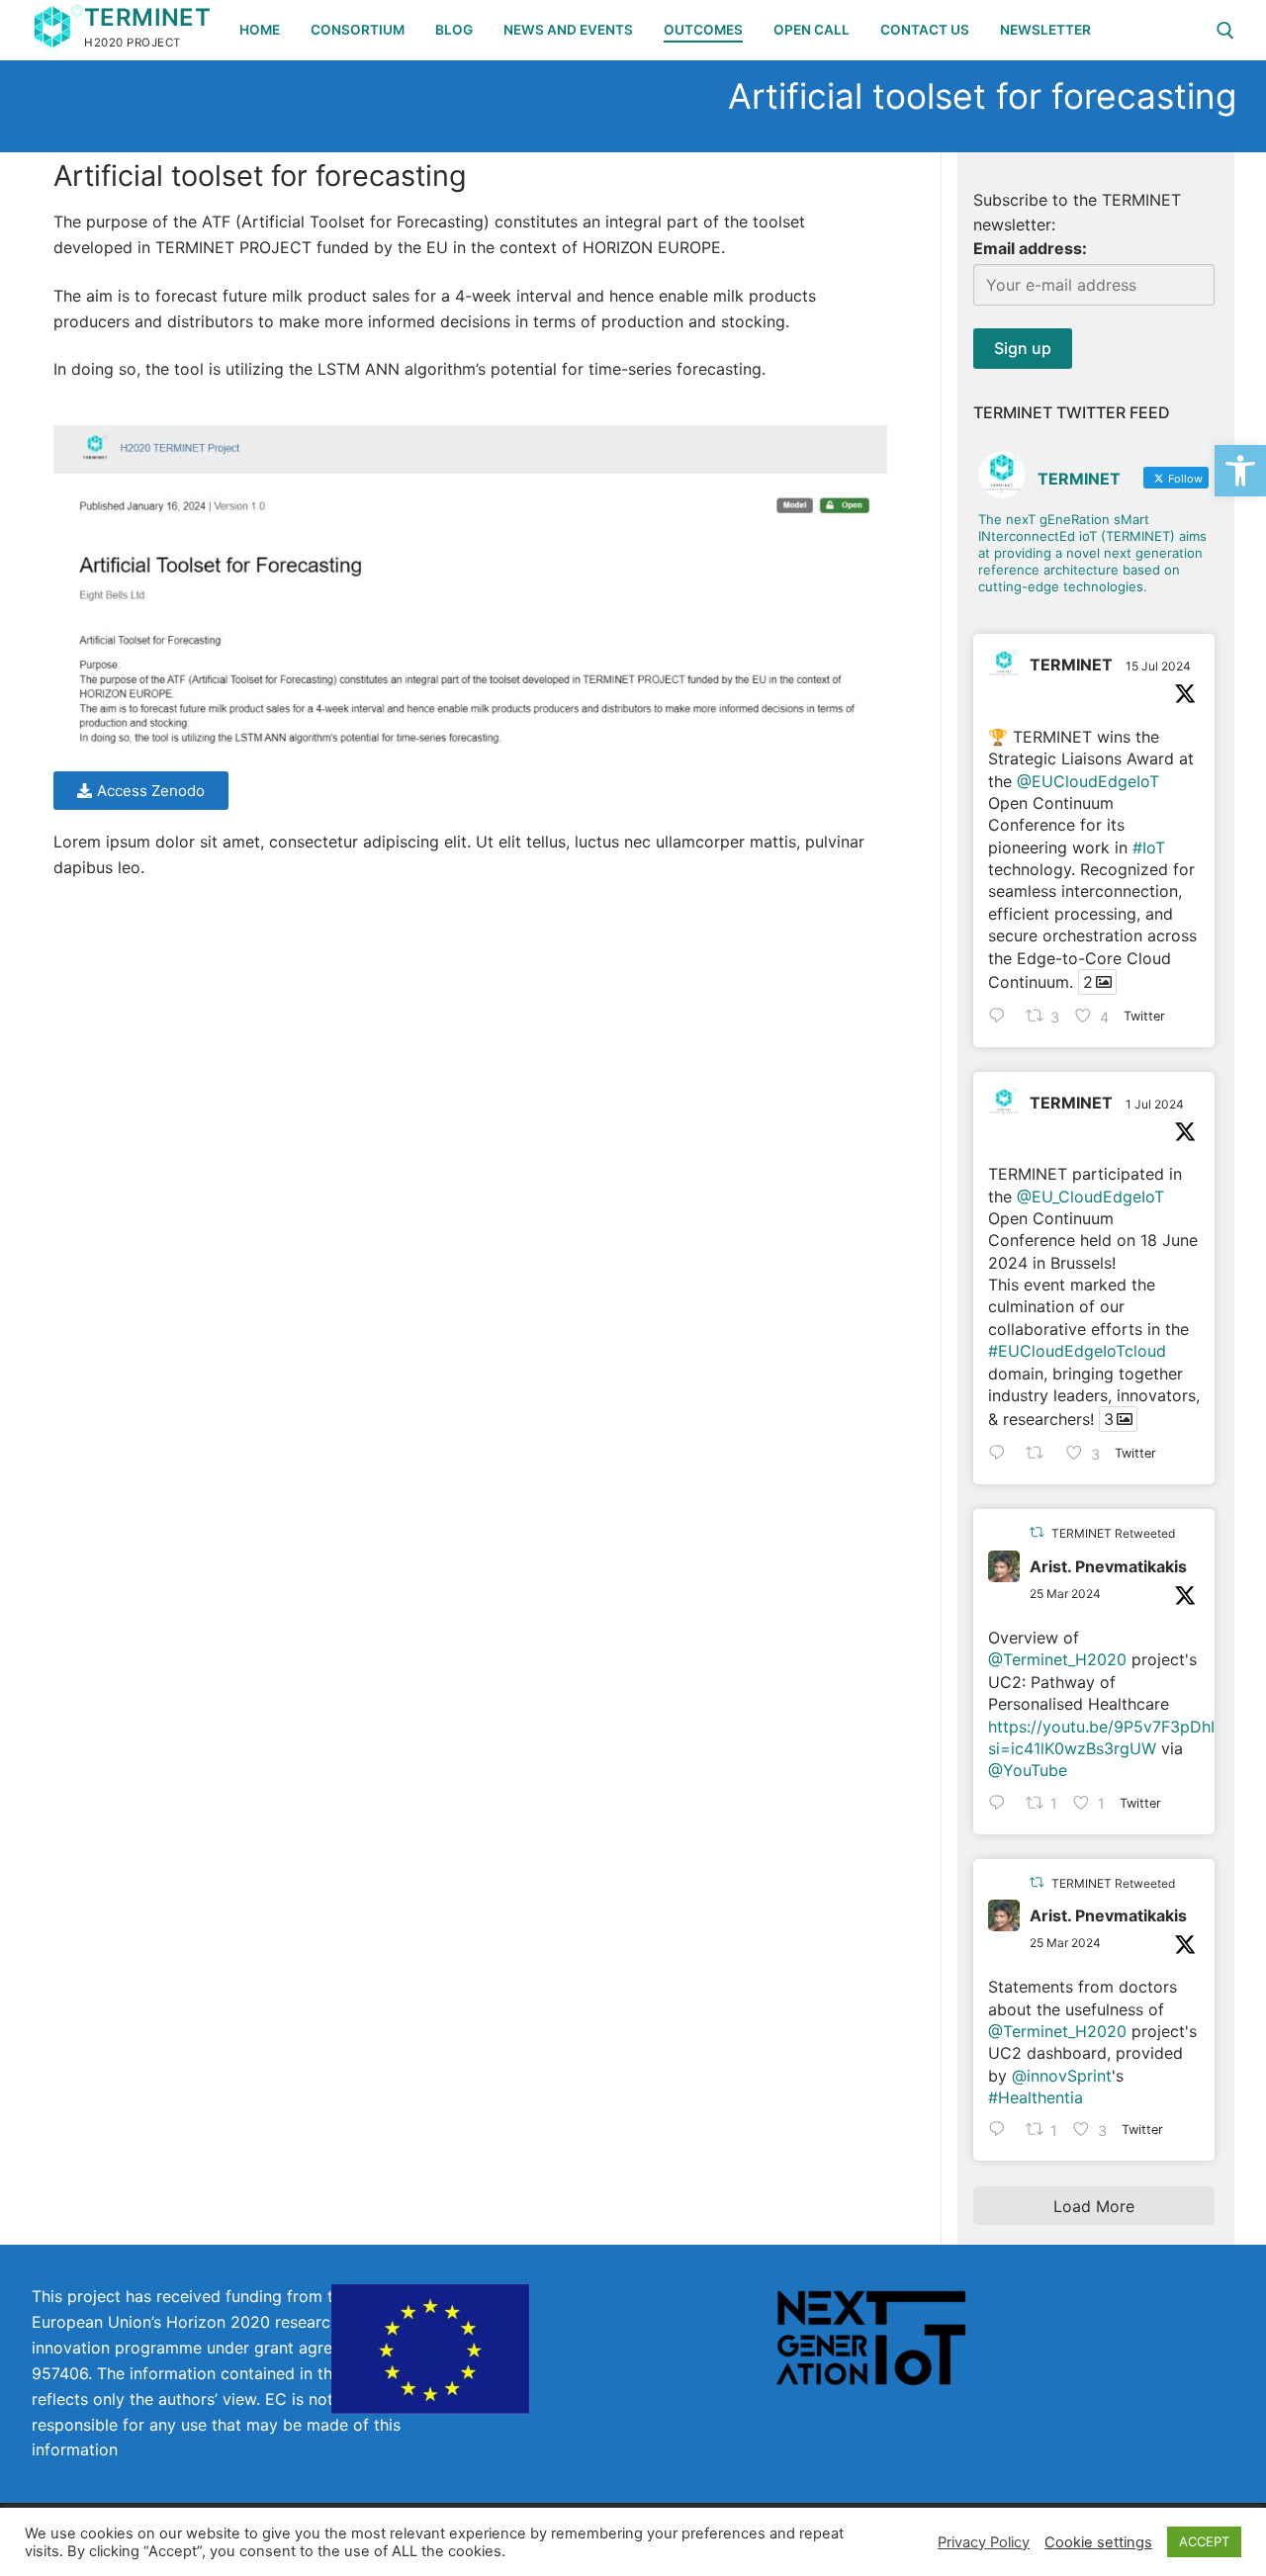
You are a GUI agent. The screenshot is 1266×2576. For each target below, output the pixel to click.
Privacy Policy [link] (984, 2542)
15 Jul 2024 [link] (1158, 666)
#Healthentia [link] (1036, 2097)
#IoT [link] (1149, 847)
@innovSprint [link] (1062, 2076)
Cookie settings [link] (1098, 2542)
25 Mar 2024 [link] (1065, 1594)
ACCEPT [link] (1204, 2541)
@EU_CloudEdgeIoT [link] (1090, 1197)
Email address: (1030, 248)
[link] (1240, 471)
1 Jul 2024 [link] (1155, 1104)
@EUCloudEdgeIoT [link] (1088, 781)
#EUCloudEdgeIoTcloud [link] (1077, 1351)
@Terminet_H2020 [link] (1057, 1659)
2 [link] (1088, 982)
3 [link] (1109, 1419)
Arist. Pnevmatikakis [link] (1108, 1566)
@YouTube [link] (1028, 1770)
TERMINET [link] (147, 17)
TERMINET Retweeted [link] (1113, 1533)
